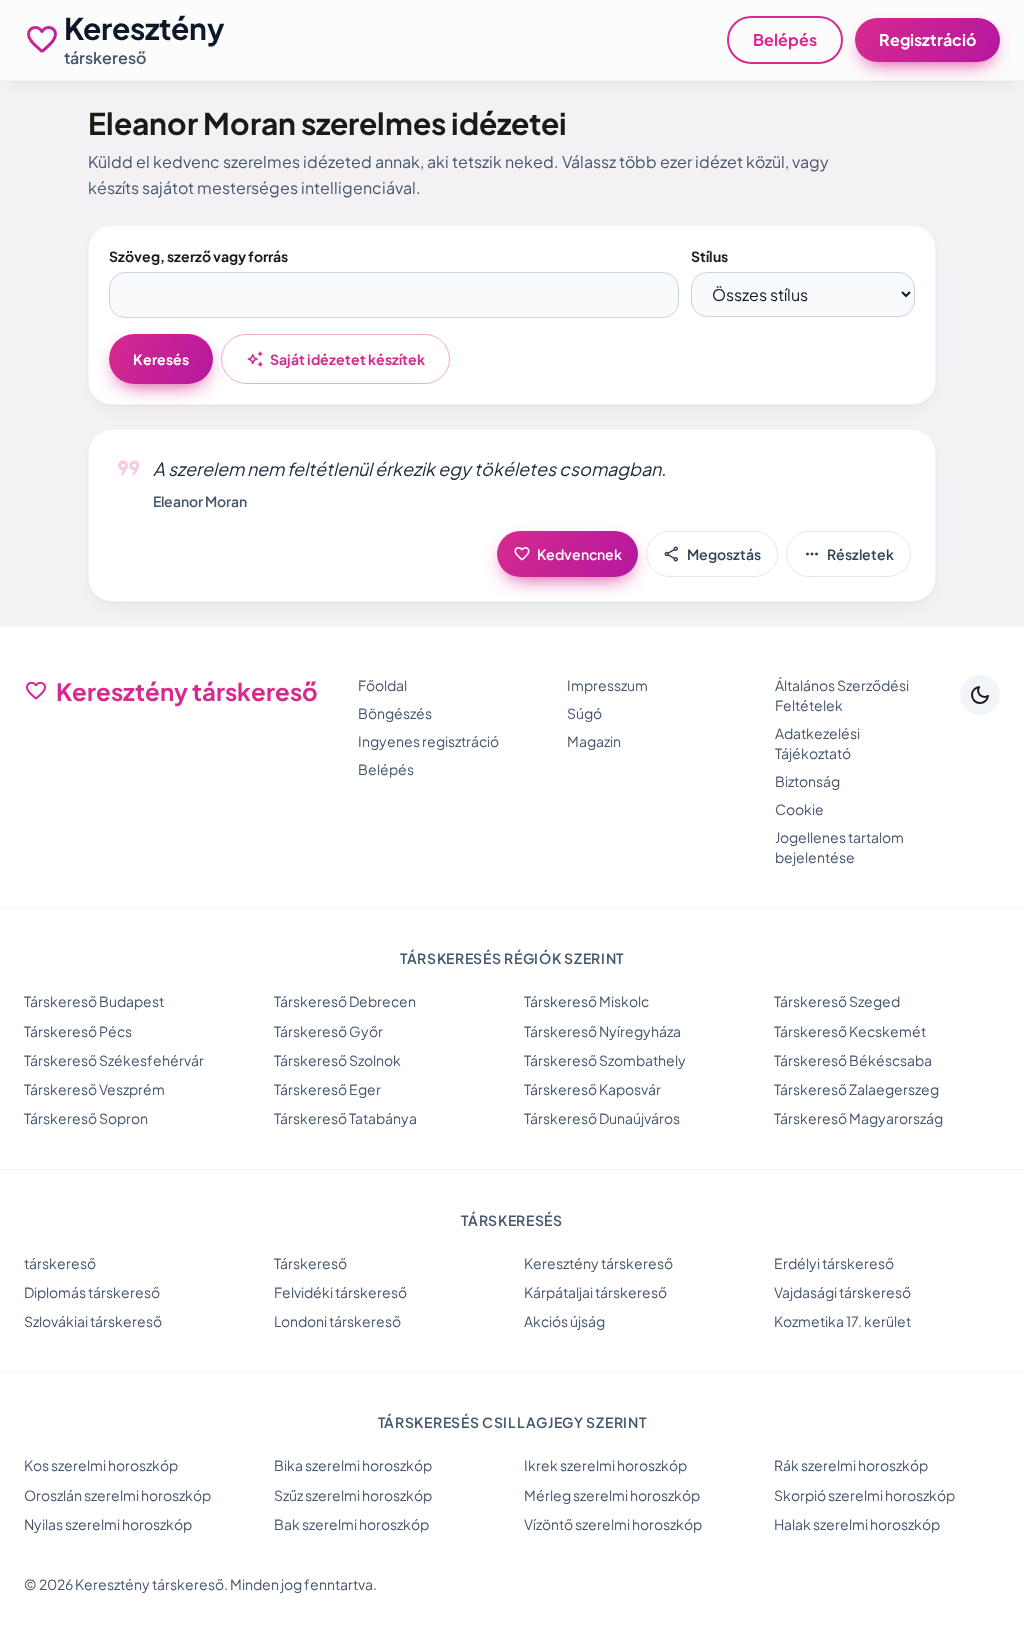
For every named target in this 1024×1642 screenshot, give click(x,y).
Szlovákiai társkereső (93, 1321)
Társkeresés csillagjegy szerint (512, 1422)
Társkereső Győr (328, 1031)
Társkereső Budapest (94, 1001)
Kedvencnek (567, 554)
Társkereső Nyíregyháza (602, 1031)
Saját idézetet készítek (335, 359)
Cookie (799, 809)
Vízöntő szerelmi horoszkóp (613, 1524)
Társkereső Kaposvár (592, 1089)
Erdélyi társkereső (834, 1263)
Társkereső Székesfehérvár (114, 1060)
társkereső (60, 1263)
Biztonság (807, 781)
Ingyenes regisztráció (428, 741)
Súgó (584, 713)
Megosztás (712, 554)
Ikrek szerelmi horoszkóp (605, 1465)
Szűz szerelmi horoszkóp (353, 1495)
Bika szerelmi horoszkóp (353, 1465)
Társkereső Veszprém (94, 1089)
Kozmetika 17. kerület (842, 1321)
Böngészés (395, 713)
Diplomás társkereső (92, 1292)
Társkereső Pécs (78, 1031)
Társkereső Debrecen (345, 1001)
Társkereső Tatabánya (345, 1118)
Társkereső (310, 1263)
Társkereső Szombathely (605, 1060)
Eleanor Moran (200, 501)
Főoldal (382, 685)
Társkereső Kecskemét (850, 1031)
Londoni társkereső (337, 1321)
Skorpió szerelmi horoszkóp (864, 1495)
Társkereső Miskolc (586, 1001)
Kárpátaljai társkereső (595, 1292)
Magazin (594, 741)
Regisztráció (927, 39)
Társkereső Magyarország (858, 1118)
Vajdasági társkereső (842, 1292)
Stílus (709, 256)
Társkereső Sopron (86, 1118)
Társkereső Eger (327, 1089)
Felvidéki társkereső (340, 1292)
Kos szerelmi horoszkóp (101, 1465)
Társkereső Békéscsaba (853, 1060)
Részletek (848, 554)
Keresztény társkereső (598, 1263)
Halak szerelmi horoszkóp (857, 1524)
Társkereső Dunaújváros (602, 1118)
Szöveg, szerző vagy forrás (198, 256)
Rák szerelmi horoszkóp (851, 1465)
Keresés (161, 359)
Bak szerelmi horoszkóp (351, 1524)
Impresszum (607, 685)
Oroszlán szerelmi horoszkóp (117, 1495)
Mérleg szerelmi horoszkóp (612, 1495)
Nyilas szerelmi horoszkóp (108, 1524)
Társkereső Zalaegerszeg (856, 1089)
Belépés (785, 39)
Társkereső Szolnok (337, 1060)
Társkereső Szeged (837, 1001)
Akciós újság (564, 1321)
